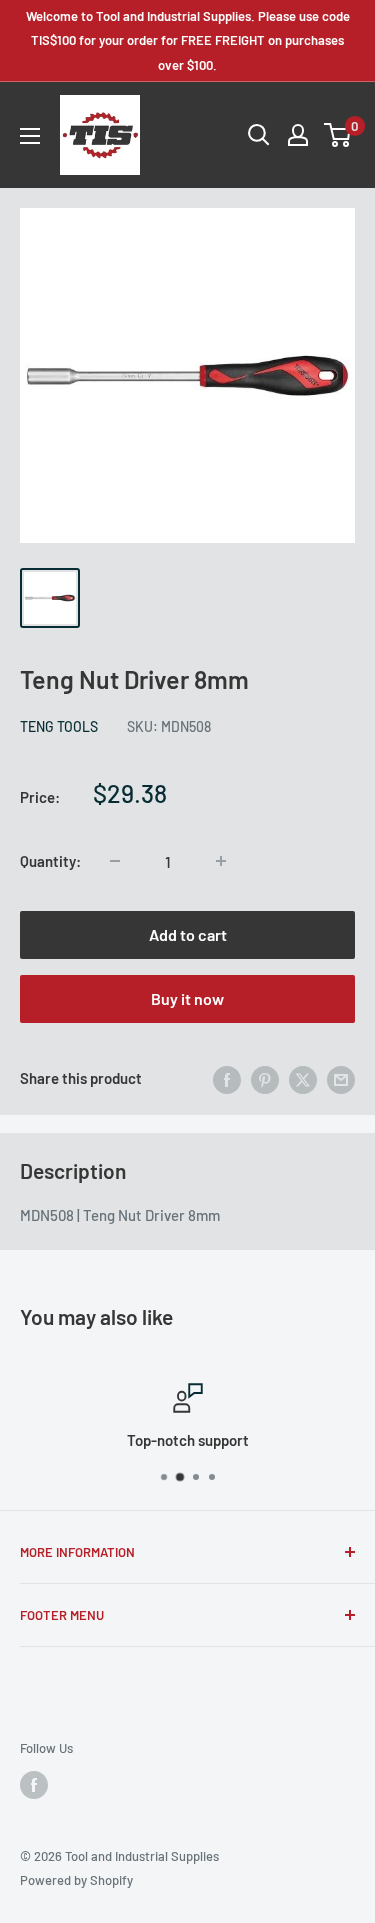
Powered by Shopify (76, 1880)
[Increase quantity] (221, 861)
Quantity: (50, 861)
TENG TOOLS (59, 726)
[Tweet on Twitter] (303, 1078)
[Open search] (259, 135)
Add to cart (188, 934)
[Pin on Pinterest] (265, 1078)
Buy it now (187, 998)
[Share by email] (341, 1078)
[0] (338, 135)
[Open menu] (30, 136)
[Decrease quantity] (115, 861)
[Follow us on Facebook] (34, 1785)
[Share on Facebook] (227, 1078)
